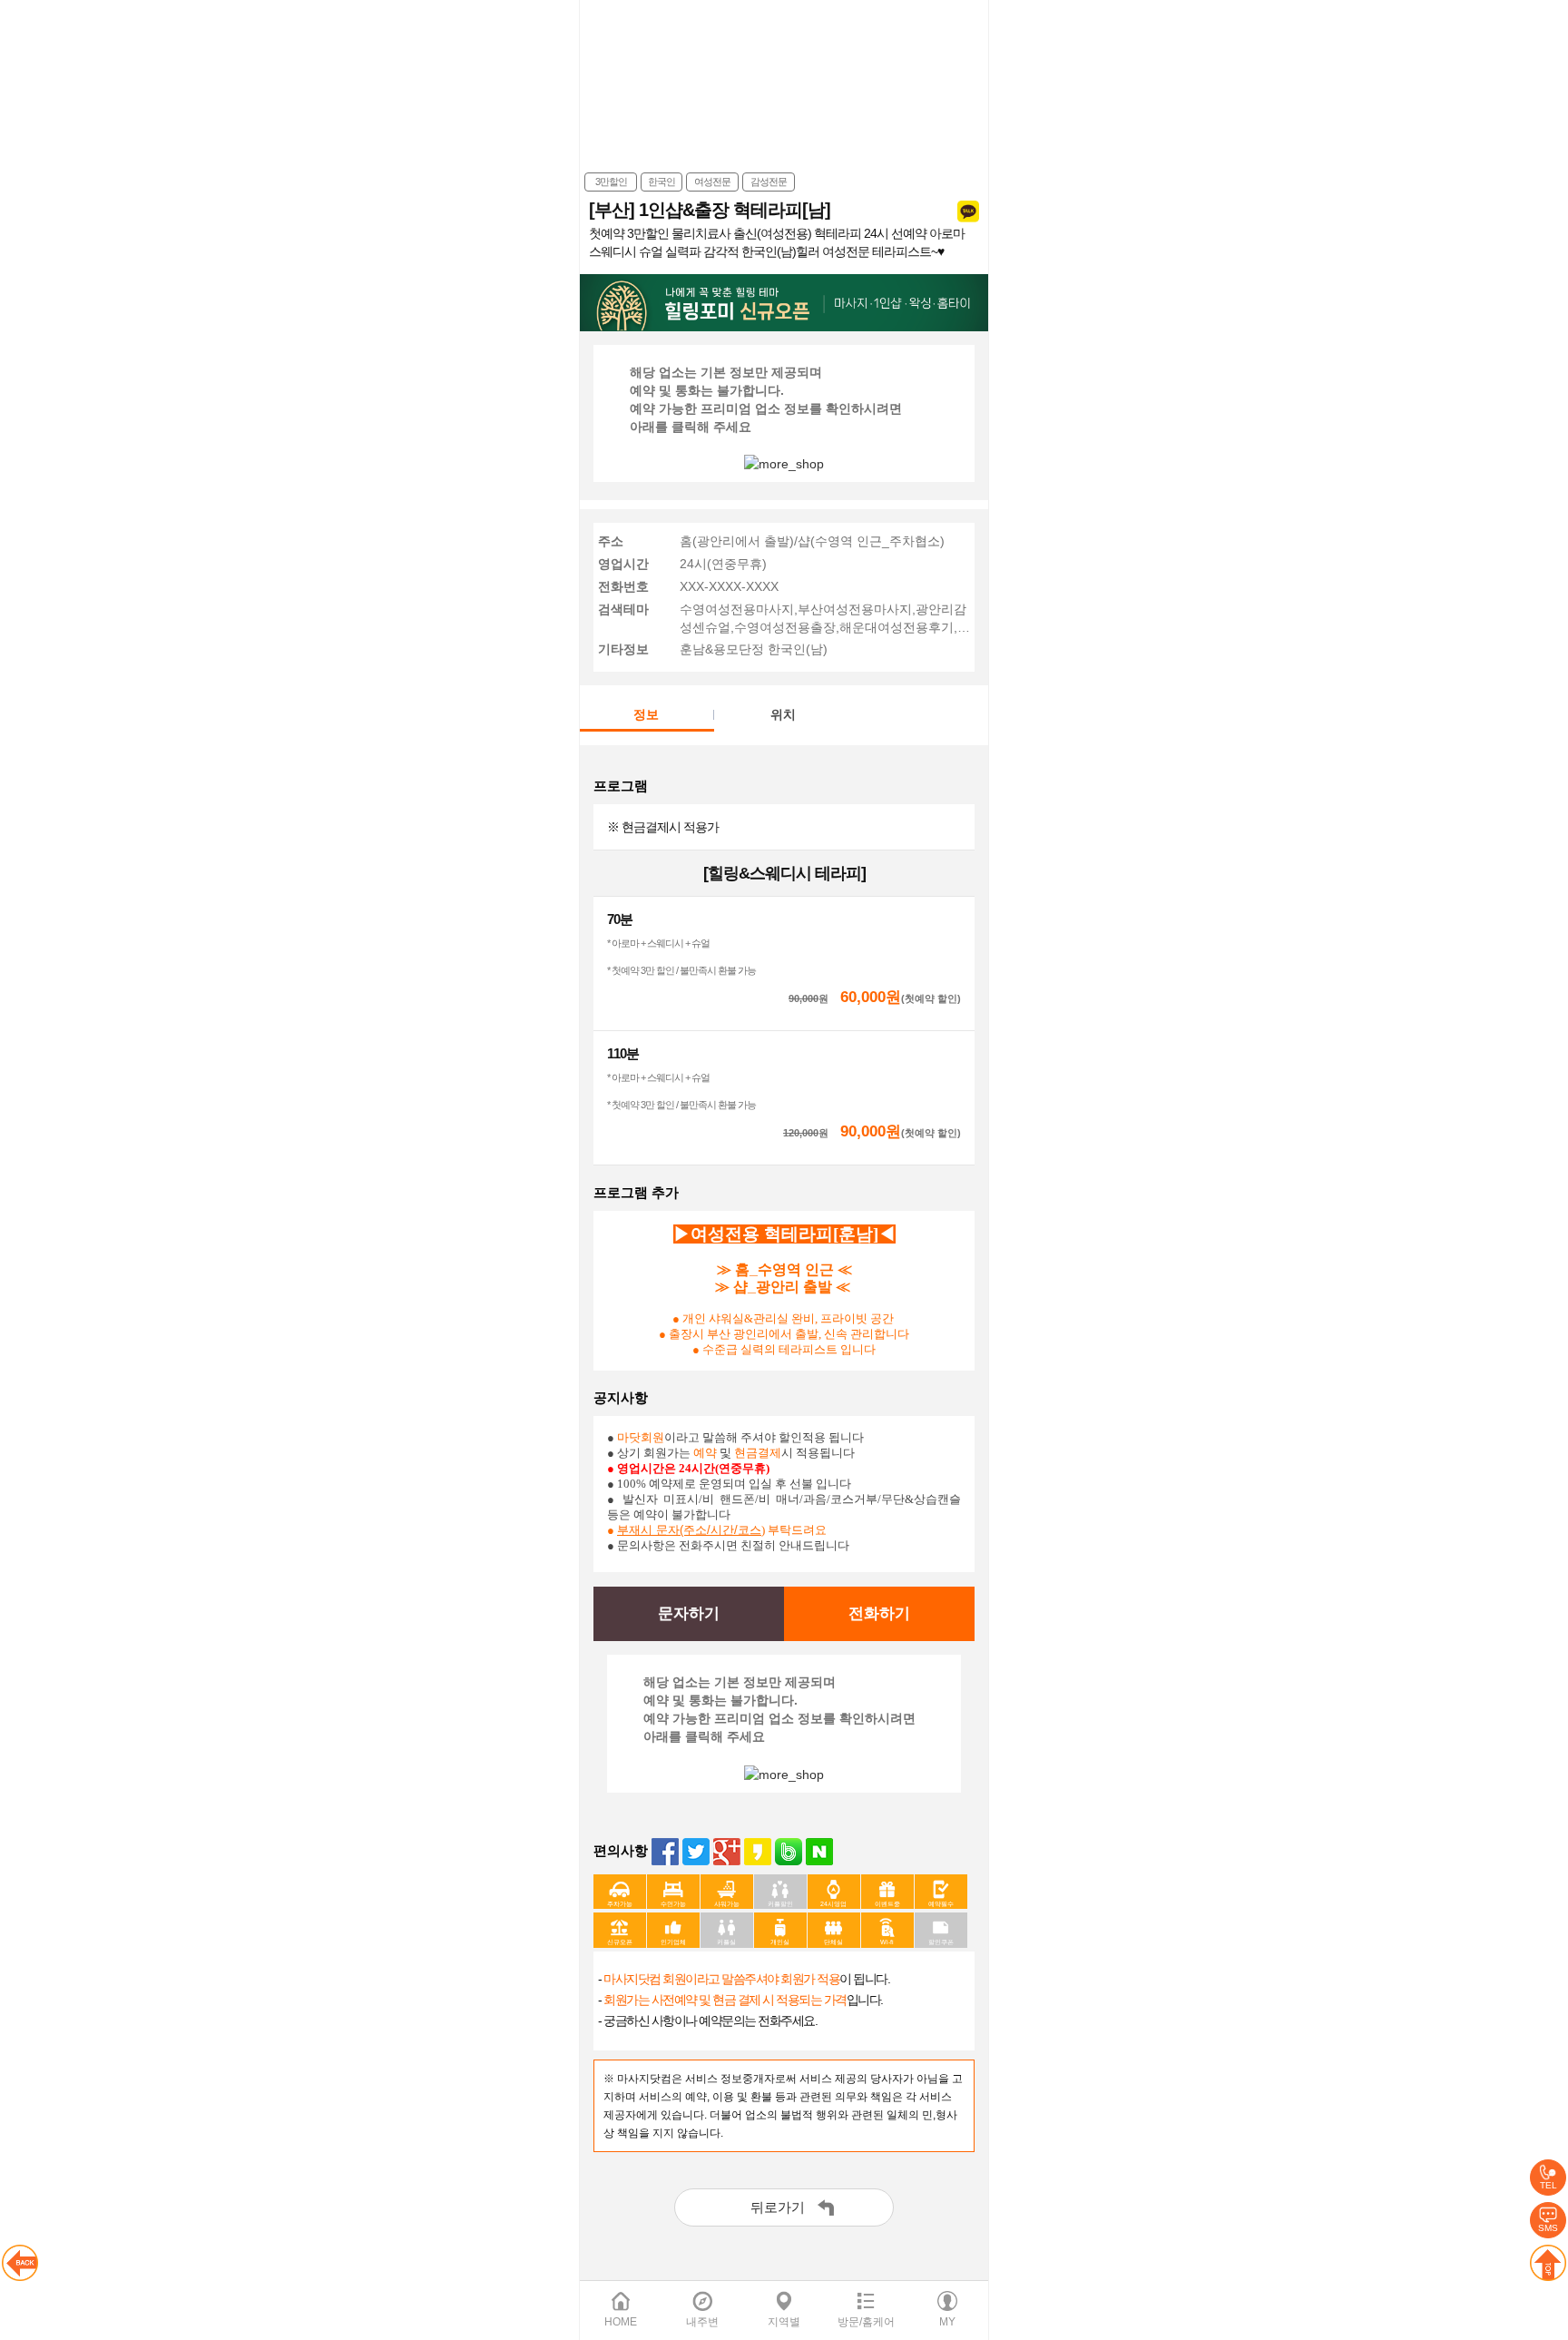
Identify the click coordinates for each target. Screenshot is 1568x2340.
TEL (1548, 2185)
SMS (1548, 2228)
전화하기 (879, 1613)
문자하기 (689, 1613)
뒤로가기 (778, 2207)
